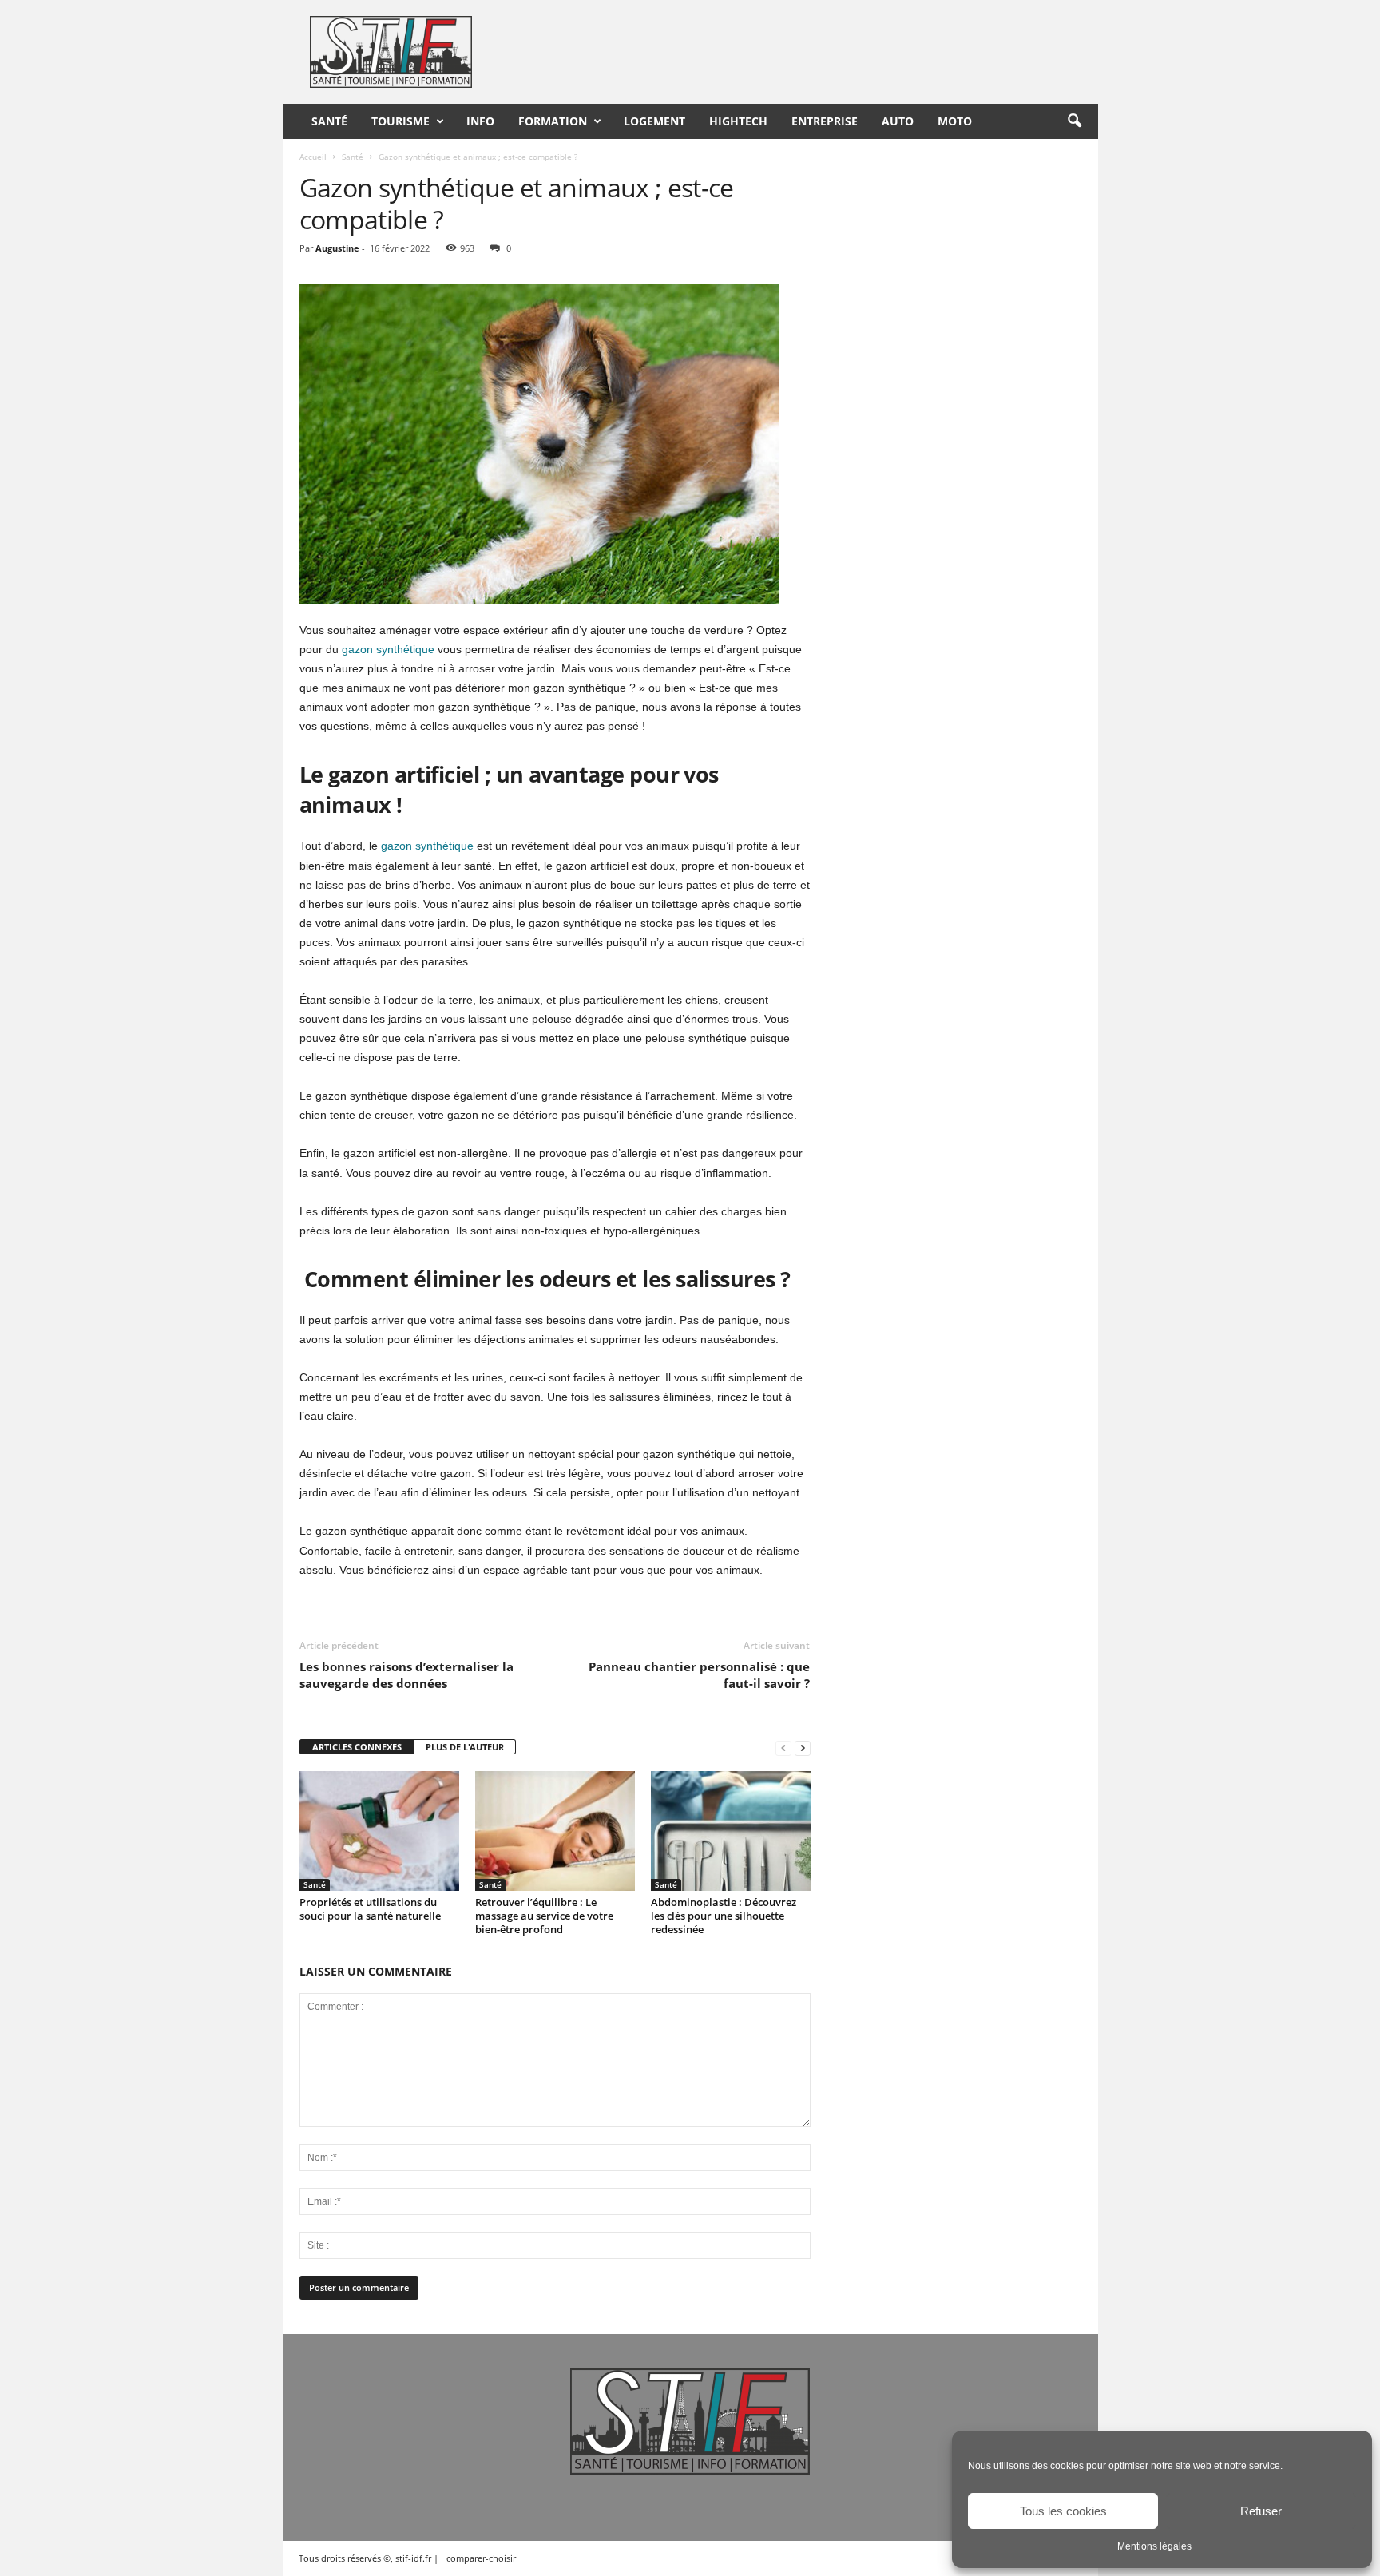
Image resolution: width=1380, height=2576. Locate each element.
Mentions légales (1154, 2546)
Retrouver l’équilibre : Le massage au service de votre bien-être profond (544, 1916)
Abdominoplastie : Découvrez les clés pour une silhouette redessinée (724, 1916)
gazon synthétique (388, 649)
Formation (553, 121)
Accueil (313, 157)
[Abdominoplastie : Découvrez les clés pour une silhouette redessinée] (731, 1831)
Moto (955, 121)
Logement (654, 121)
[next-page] (803, 1748)
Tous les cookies (1063, 2511)
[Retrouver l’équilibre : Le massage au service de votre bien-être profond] (555, 1831)
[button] (1074, 121)
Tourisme (401, 121)
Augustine (337, 248)
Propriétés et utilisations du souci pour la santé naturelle (370, 1909)
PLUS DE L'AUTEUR (465, 1747)
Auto (898, 121)
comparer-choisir (481, 2558)
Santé (329, 121)
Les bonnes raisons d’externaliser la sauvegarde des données (406, 1675)
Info (480, 121)
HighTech (738, 121)
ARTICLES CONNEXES (357, 1747)
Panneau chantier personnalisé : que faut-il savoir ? (699, 1675)
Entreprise (825, 121)
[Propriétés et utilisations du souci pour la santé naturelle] (379, 1831)
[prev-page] (783, 1748)
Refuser (1261, 2511)
